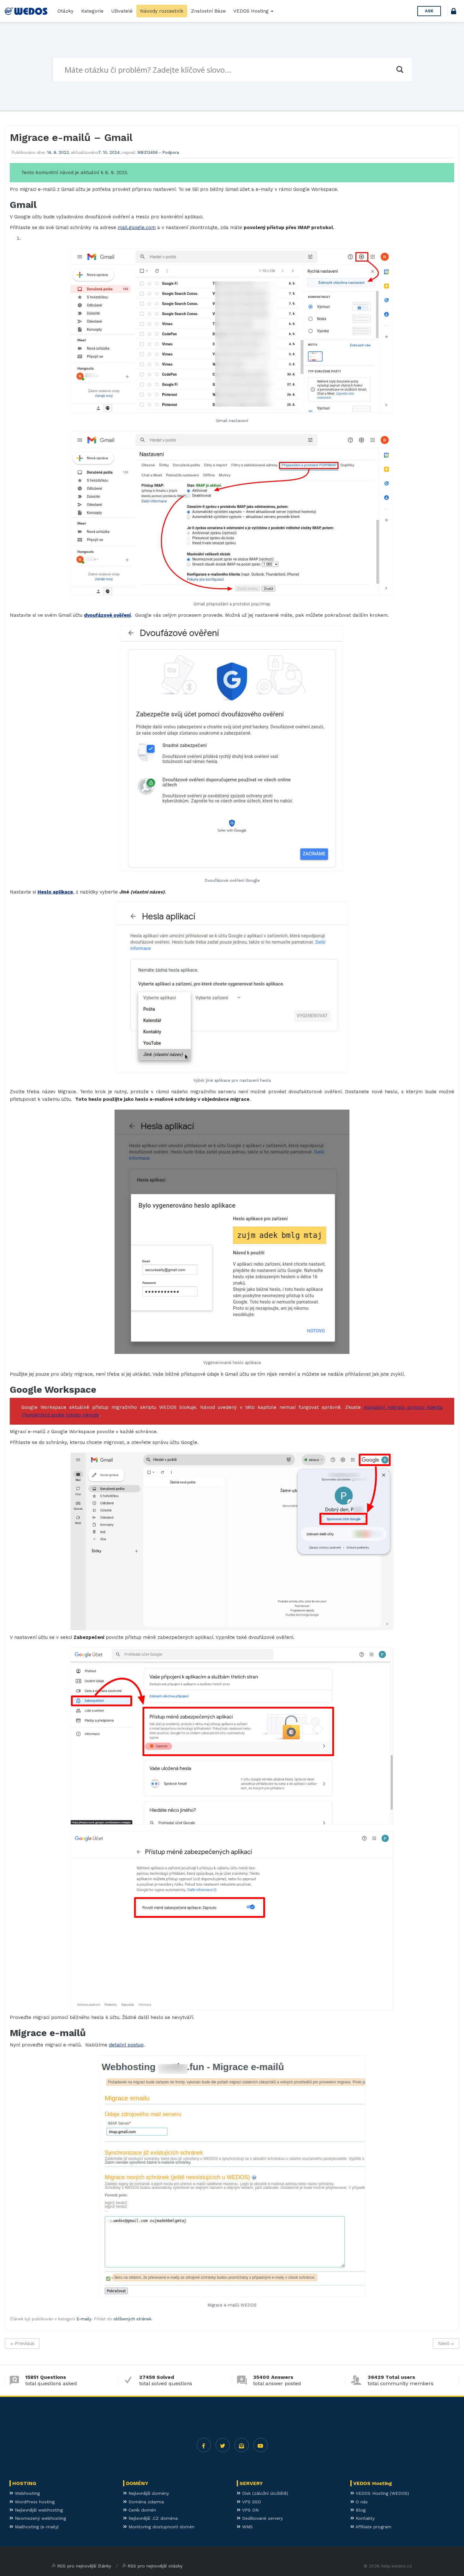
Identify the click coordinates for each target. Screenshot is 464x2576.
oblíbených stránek (132, 2319)
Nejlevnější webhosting (38, 2510)
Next (446, 2343)
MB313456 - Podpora (158, 152)
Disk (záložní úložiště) (264, 2493)
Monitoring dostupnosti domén (161, 2527)
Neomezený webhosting (40, 2518)
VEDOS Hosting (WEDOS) (382, 2493)
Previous (22, 2343)
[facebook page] (204, 2445)
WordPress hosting (34, 2502)
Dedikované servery (262, 2518)
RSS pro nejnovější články (84, 2566)
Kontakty (364, 2518)
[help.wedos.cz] (26, 11)
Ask (429, 11)
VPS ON (250, 2510)
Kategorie (92, 11)
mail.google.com (137, 227)
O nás (361, 2502)
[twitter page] (223, 2445)
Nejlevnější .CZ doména (152, 2518)
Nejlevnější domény (148, 2493)
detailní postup (126, 2045)
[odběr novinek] (242, 2445)
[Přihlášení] (454, 12)
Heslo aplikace (55, 892)
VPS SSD (251, 2502)
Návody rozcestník (162, 11)
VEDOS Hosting (252, 11)
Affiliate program (373, 2527)
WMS (247, 2527)
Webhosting (27, 2493)
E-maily (84, 2319)
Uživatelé (122, 11)
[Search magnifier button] (400, 70)
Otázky (65, 11)
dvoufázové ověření (107, 615)
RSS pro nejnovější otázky (155, 2566)
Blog (360, 2510)
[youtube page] (261, 2445)
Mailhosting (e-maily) (36, 2527)
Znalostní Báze (208, 11)
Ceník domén (141, 2510)
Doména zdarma (145, 2502)
